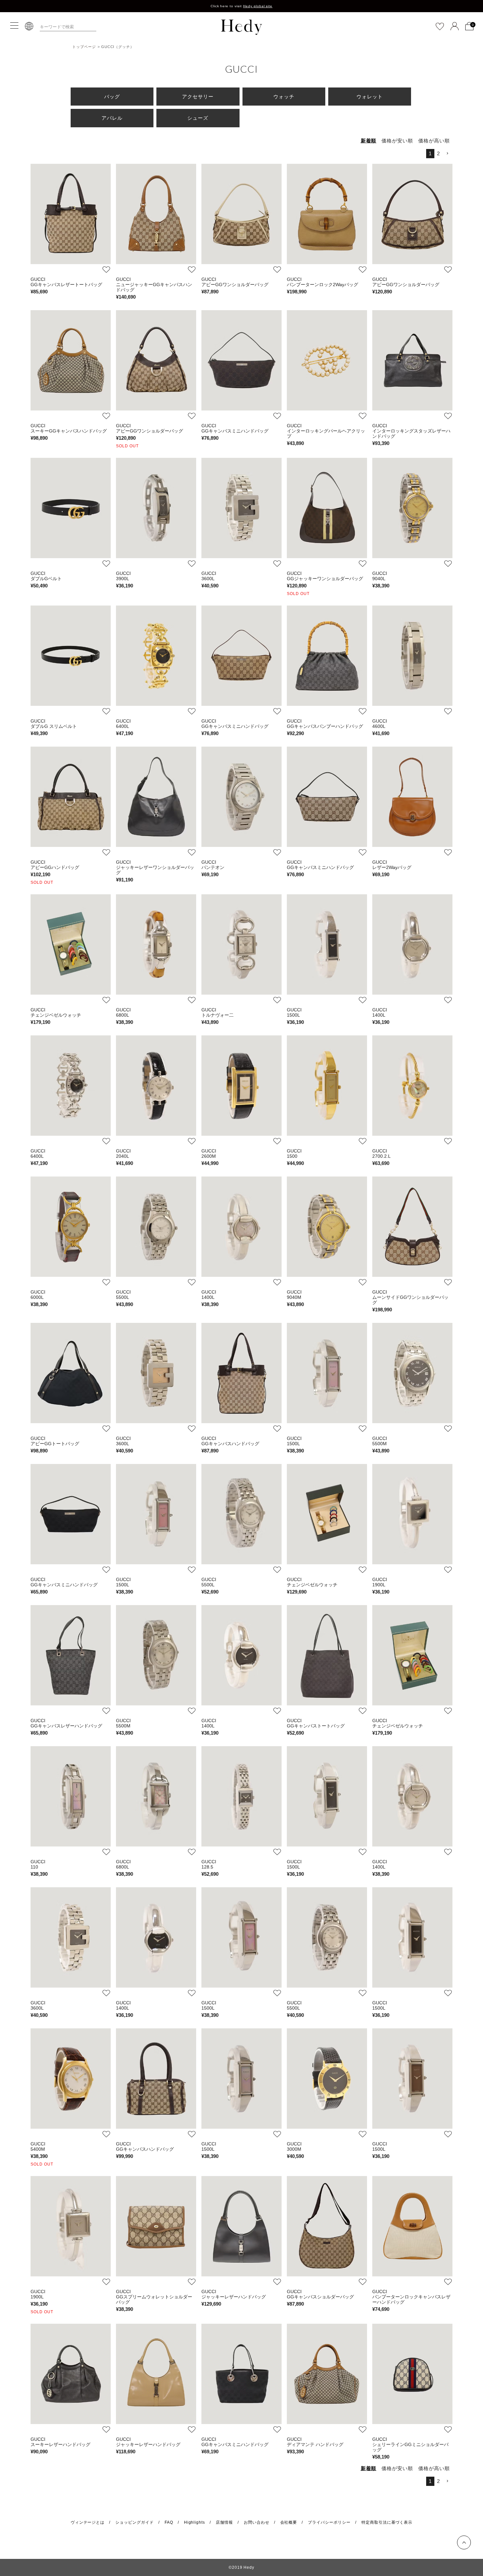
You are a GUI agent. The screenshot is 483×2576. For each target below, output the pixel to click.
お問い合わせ (257, 2522)
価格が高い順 (434, 141)
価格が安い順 (397, 141)
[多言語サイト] (29, 26)
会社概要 (289, 2522)
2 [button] (438, 153)
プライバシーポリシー (329, 2522)
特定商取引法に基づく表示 (387, 2522)
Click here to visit (242, 6)
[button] (448, 154)
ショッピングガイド (135, 2522)
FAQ (169, 2522)
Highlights (195, 2522)
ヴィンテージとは (88, 2522)
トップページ (84, 47)
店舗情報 (224, 2522)
